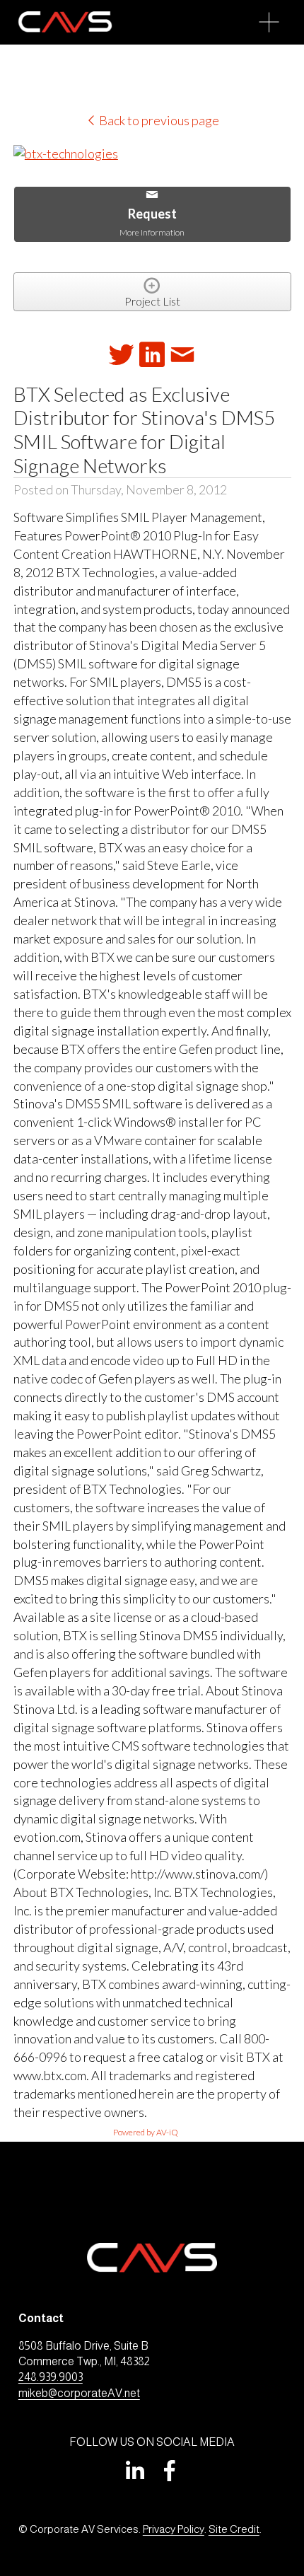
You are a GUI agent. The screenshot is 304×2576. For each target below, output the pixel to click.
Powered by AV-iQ (146, 2132)
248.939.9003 (51, 2377)
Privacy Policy (174, 2529)
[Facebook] (170, 2471)
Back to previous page (158, 120)
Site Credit (234, 2529)
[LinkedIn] (134, 2471)
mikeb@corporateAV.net (79, 2393)
